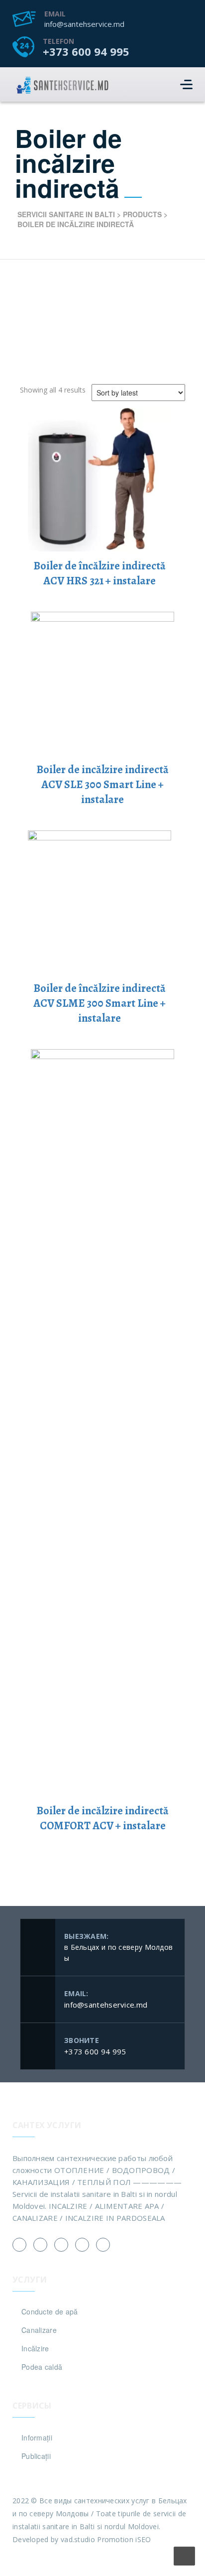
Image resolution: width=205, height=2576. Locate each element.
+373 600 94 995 (86, 51)
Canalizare (39, 2330)
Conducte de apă (50, 2311)
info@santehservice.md (84, 24)
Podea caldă (42, 2367)
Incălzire (35, 2348)
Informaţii (37, 2438)
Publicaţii (36, 2456)
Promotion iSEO (124, 2539)
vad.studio (78, 2539)
